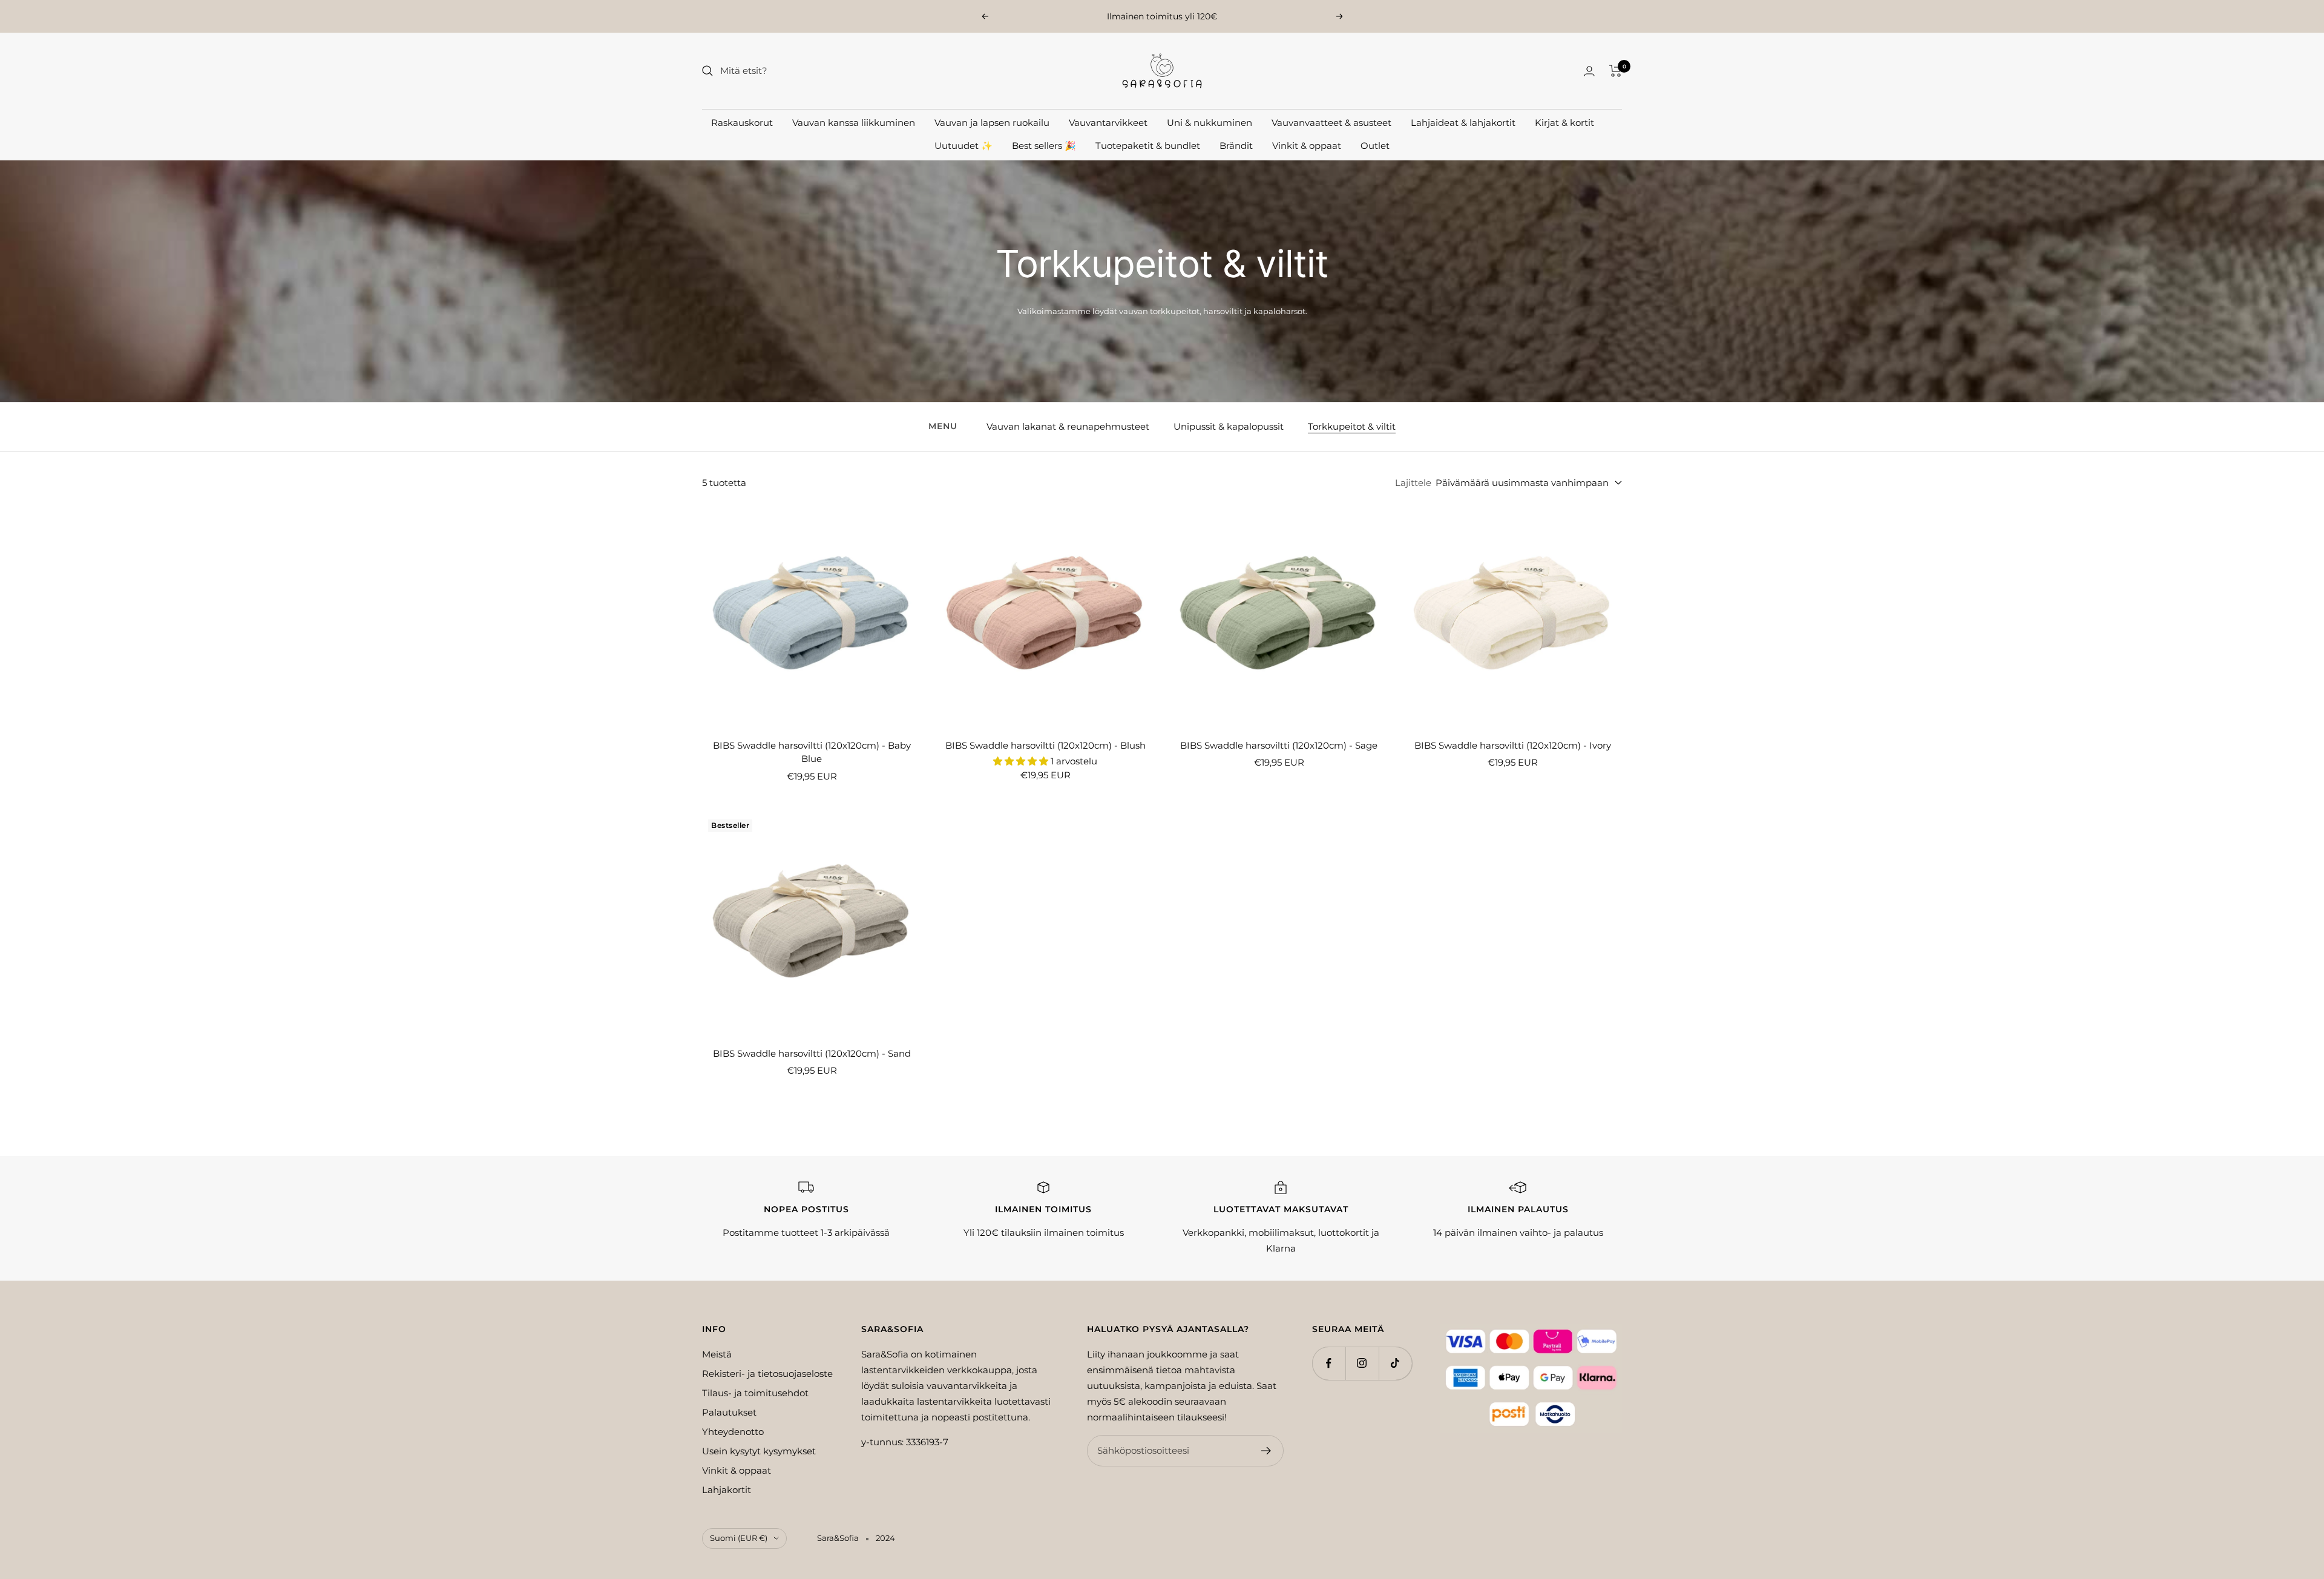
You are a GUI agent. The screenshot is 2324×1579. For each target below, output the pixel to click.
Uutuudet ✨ (963, 146)
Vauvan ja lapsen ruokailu (992, 123)
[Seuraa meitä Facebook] (1329, 1363)
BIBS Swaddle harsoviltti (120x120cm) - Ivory (1513, 745)
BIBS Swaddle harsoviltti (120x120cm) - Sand (812, 1053)
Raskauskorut (742, 123)
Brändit (1236, 146)
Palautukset (729, 1412)
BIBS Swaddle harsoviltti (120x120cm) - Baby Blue (812, 752)
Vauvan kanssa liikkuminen (854, 123)
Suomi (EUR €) (739, 1538)
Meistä (717, 1354)
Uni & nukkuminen (1210, 123)
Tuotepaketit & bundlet (1148, 146)
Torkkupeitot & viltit (1352, 426)
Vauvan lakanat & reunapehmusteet (1068, 426)
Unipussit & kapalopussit (1229, 426)
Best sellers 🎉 (1044, 146)
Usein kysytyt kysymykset (759, 1451)
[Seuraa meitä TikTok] (1395, 1363)
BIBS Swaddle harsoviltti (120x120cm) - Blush (1045, 745)
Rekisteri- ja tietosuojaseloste (767, 1374)
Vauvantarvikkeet (1108, 123)
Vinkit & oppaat (1307, 146)
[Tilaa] (1266, 1451)
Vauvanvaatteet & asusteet (1331, 123)
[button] (1022, 761)
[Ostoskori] (1616, 71)
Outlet (1375, 146)
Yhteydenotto (733, 1432)
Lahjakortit (727, 1490)
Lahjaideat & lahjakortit (1463, 123)
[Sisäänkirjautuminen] (1589, 71)
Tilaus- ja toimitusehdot (755, 1393)
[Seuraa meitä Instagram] (1362, 1363)
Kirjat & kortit (1564, 123)
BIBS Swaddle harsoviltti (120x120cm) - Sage (1279, 745)
